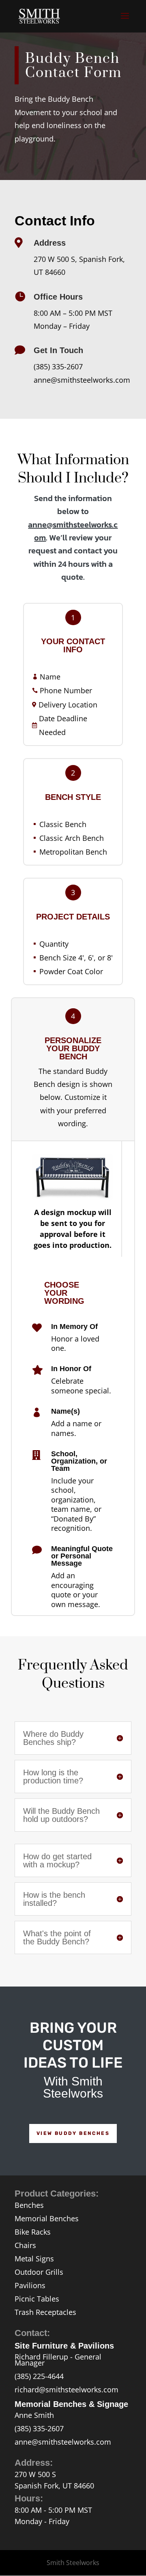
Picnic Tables (37, 2299)
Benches (29, 2205)
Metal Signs (34, 2259)
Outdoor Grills (39, 2272)
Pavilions (30, 2285)
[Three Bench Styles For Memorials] (73, 1198)
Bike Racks (33, 2232)
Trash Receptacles (45, 2312)
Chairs (25, 2245)
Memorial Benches (47, 2218)
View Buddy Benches (73, 2133)
